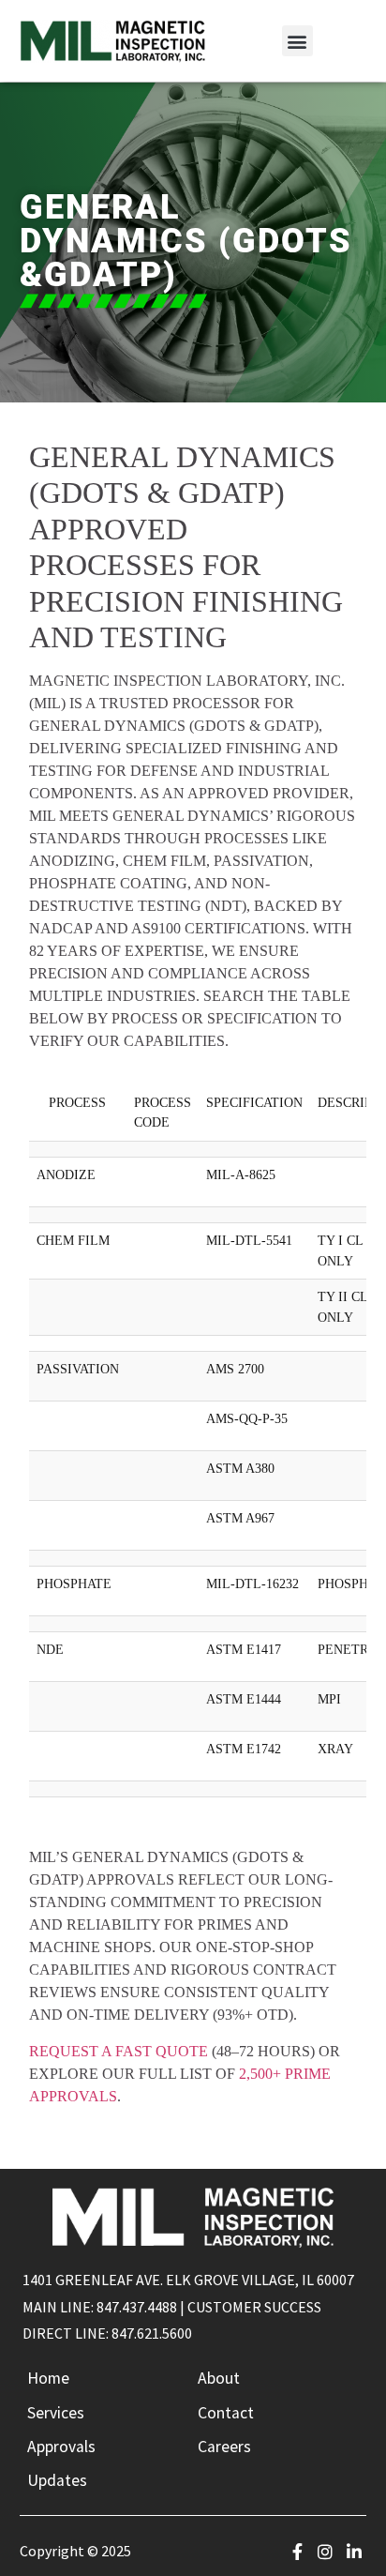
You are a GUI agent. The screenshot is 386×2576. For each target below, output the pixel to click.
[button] (297, 41)
